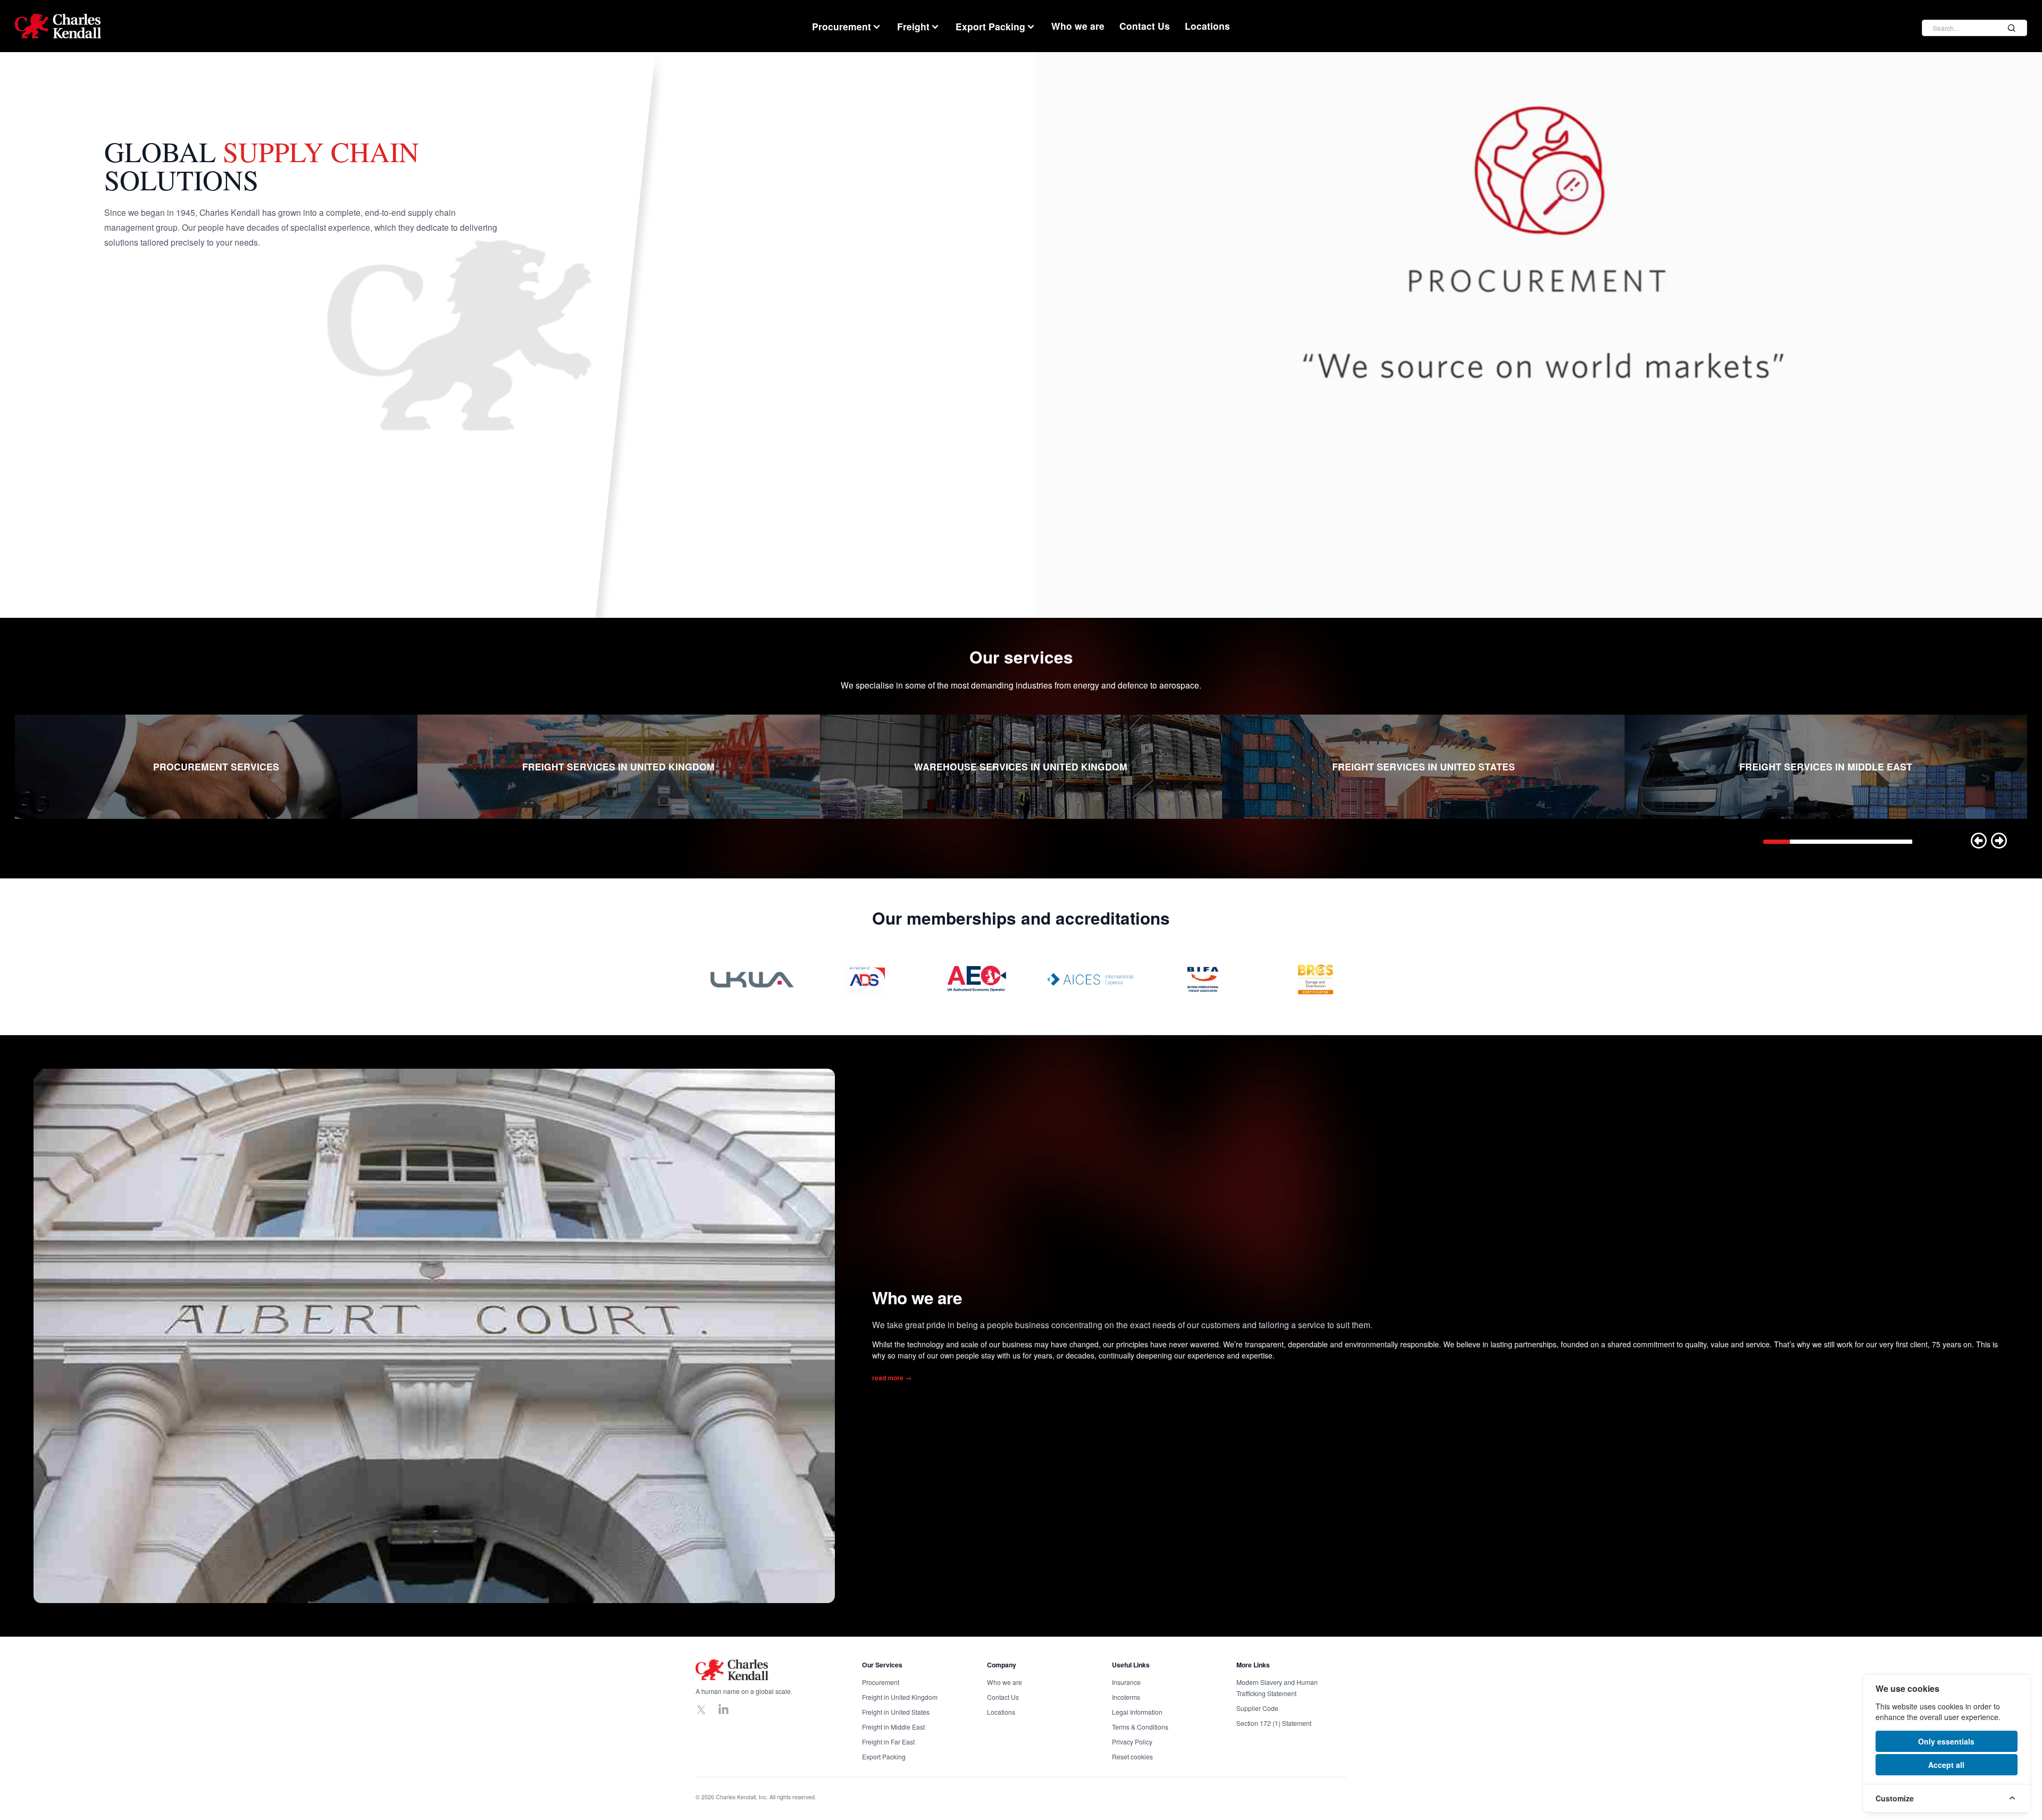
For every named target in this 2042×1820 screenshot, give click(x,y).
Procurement (842, 26)
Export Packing (990, 26)
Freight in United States (896, 1712)
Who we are (1078, 26)
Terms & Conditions (1140, 1727)
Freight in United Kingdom (900, 1697)
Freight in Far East (888, 1742)
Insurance (1126, 1682)
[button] (1979, 841)
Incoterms (1126, 1697)
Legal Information (1137, 1712)
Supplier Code (1257, 1708)
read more (892, 1378)
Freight (913, 26)
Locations (1207, 26)
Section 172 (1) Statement (1274, 1723)
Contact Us (1145, 26)
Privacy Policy (1132, 1742)
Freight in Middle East (893, 1727)
